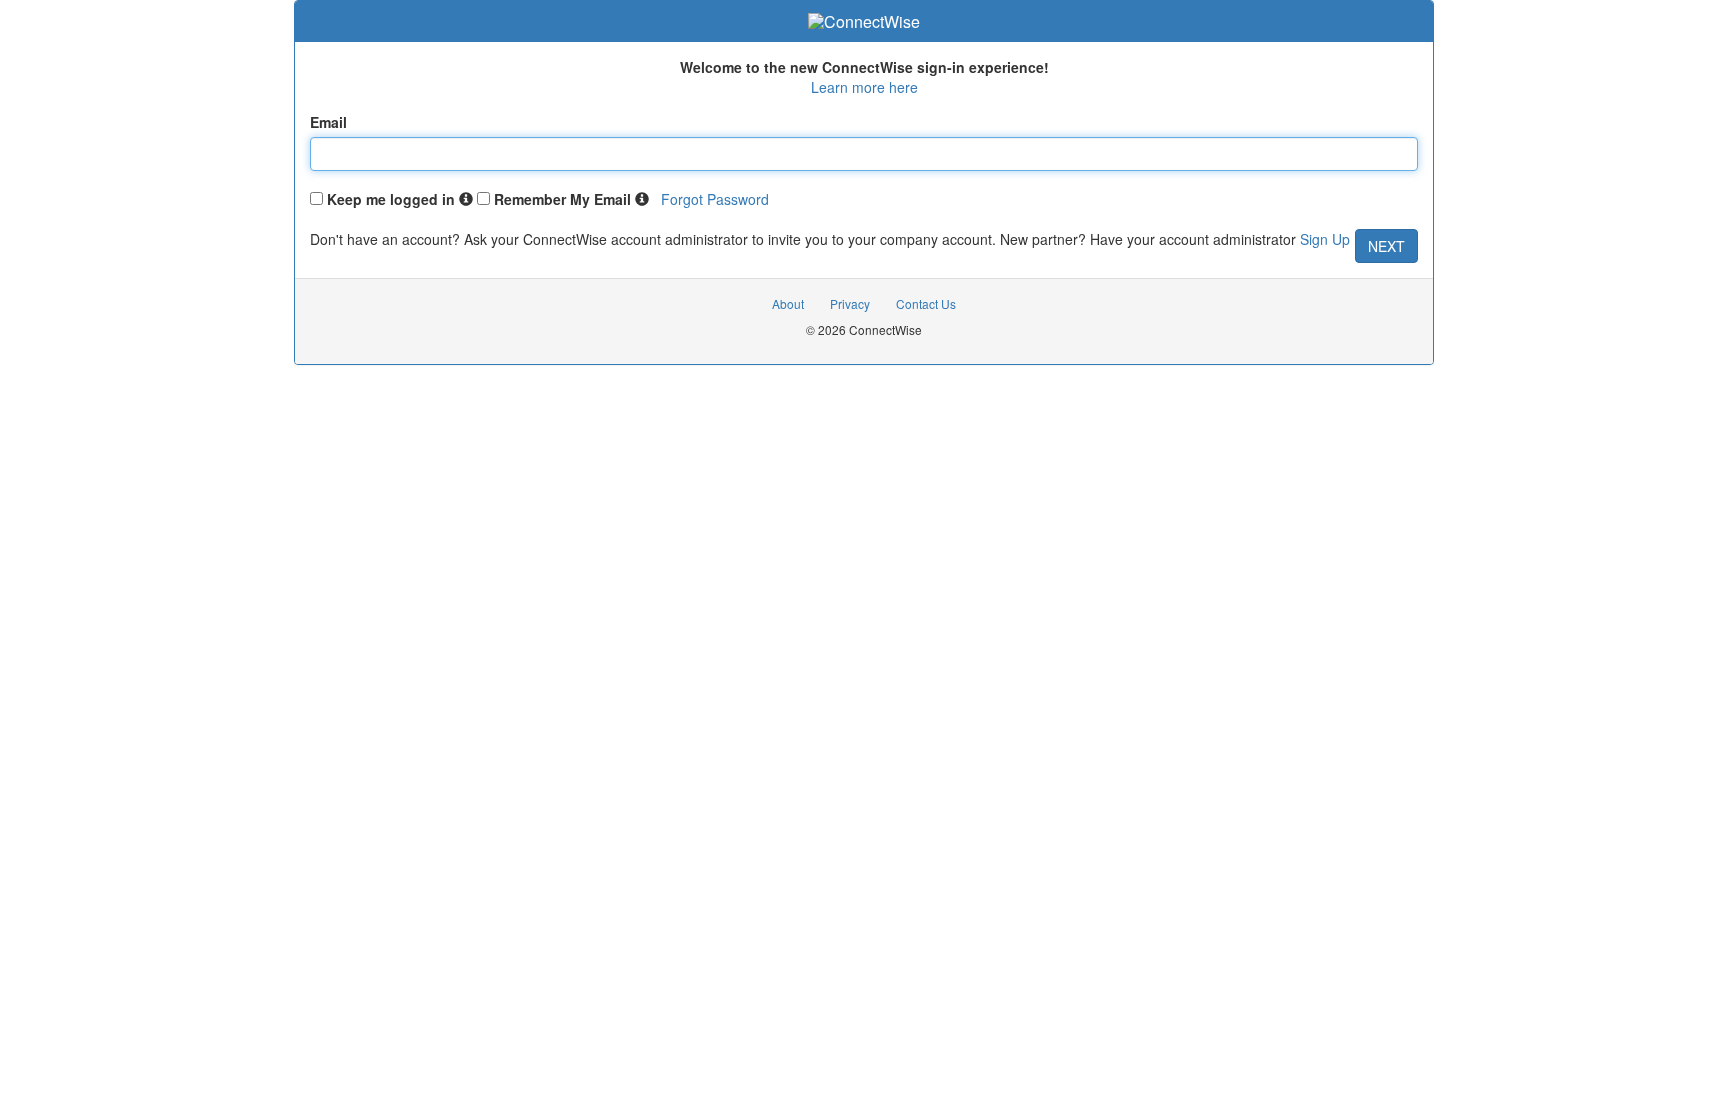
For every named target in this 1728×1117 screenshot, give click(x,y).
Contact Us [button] (926, 303)
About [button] (788, 303)
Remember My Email (562, 199)
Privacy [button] (850, 303)
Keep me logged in (391, 199)
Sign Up (1325, 239)
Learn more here (864, 87)
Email (328, 122)
